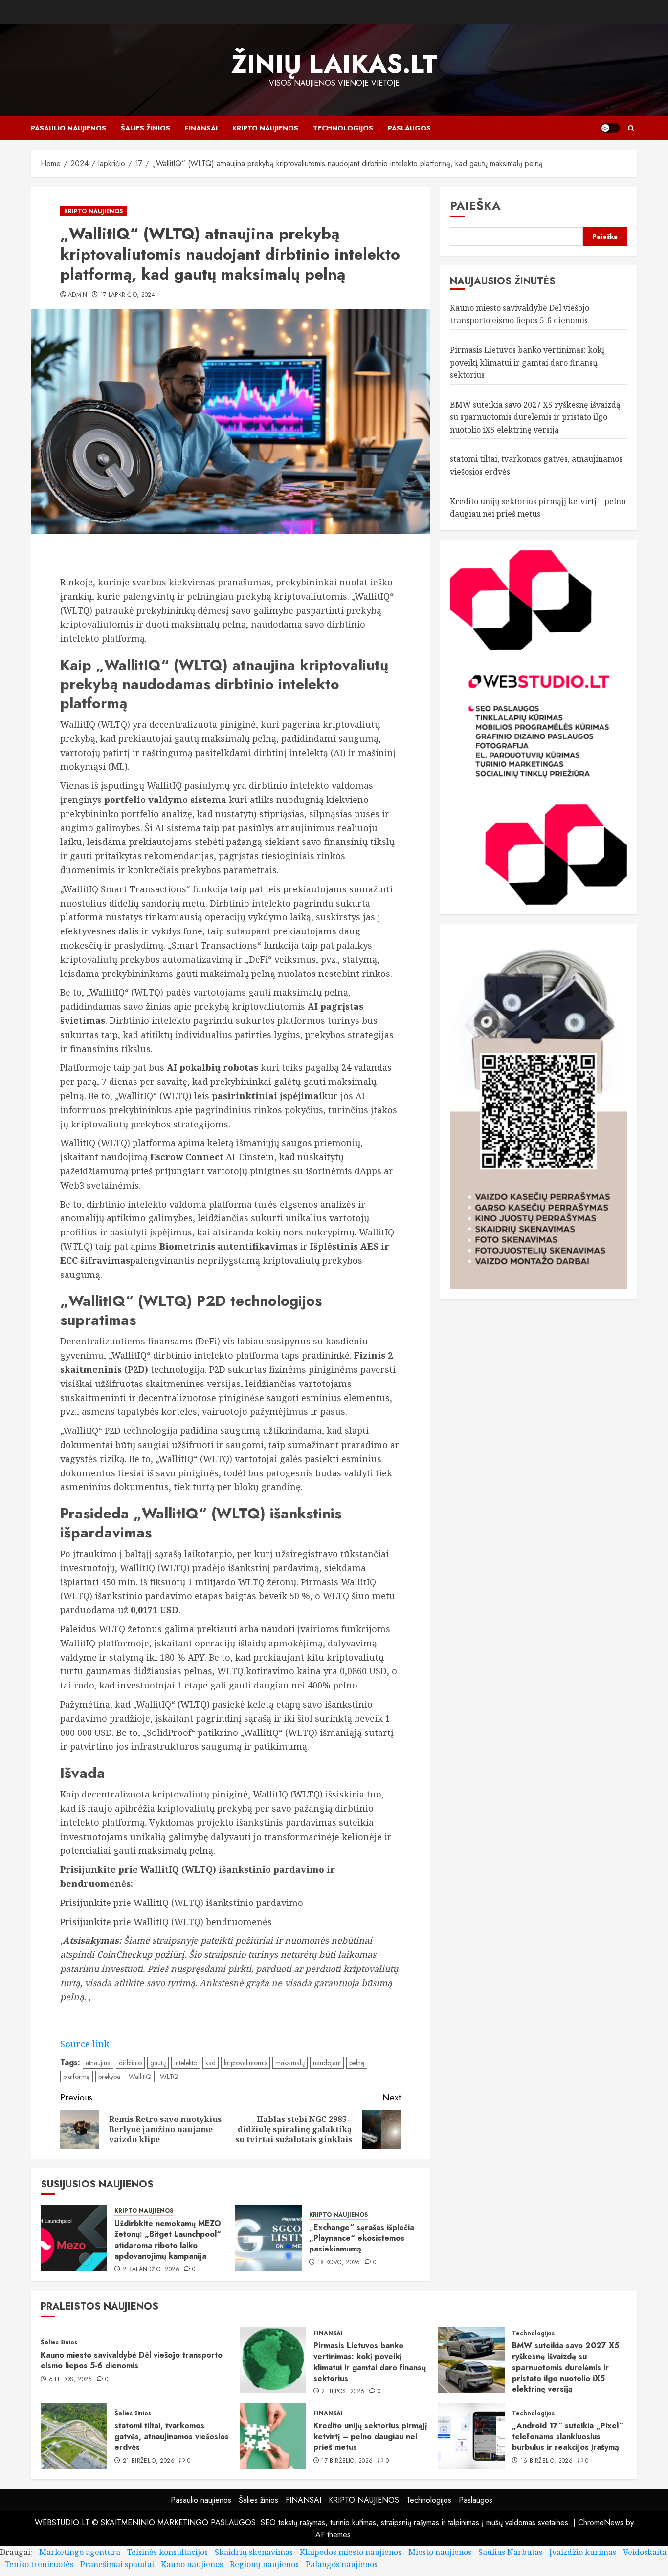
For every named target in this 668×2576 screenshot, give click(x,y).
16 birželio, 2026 (546, 2461)
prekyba (109, 2077)
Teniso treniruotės (39, 2564)
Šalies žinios (145, 128)
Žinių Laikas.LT (334, 64)
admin (78, 295)
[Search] (631, 128)
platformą (77, 2077)
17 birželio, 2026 (347, 2461)
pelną (357, 2063)
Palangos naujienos (342, 2564)
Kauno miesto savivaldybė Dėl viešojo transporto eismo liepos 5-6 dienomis (132, 2360)
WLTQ (169, 2077)
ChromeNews (601, 2522)
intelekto (186, 2063)
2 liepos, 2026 (343, 2392)
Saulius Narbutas (510, 2552)
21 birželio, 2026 (149, 2461)
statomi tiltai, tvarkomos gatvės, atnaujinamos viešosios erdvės (172, 2437)
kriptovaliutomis (245, 2063)
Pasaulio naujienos (68, 128)
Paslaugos (409, 128)
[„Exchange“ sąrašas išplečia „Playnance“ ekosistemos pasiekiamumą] (268, 2238)
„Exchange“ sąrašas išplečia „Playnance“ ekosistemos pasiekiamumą (362, 2238)
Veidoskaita (645, 2552)
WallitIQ (140, 2077)
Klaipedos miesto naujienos (351, 2552)
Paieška (475, 206)
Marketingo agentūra (80, 2552)
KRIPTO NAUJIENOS (265, 128)
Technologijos (343, 128)
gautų (158, 2063)
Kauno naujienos (192, 2564)
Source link (85, 2044)
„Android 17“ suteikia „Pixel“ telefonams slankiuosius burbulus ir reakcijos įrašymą (568, 2437)
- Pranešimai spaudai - (118, 2564)
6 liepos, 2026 (71, 2380)
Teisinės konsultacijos (167, 2552)
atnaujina (98, 2063)
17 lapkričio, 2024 (128, 295)
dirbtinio (130, 2063)
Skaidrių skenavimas (254, 2552)
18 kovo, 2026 (339, 2263)
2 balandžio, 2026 (151, 2270)
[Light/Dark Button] (610, 128)
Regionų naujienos (264, 2564)
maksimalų (290, 2063)
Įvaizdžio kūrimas (583, 2552)
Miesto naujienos (440, 2552)
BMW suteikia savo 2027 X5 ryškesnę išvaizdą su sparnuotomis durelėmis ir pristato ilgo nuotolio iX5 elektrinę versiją (535, 417)
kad (211, 2063)
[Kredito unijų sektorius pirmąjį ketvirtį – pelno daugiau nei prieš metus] (273, 2436)
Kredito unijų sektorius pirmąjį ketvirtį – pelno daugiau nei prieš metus (370, 2437)
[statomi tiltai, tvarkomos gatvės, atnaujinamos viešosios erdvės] (74, 2436)
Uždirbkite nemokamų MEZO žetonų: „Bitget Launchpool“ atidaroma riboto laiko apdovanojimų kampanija (168, 2240)
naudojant (327, 2063)
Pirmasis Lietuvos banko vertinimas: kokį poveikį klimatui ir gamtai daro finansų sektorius (527, 362)
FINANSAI (201, 128)
